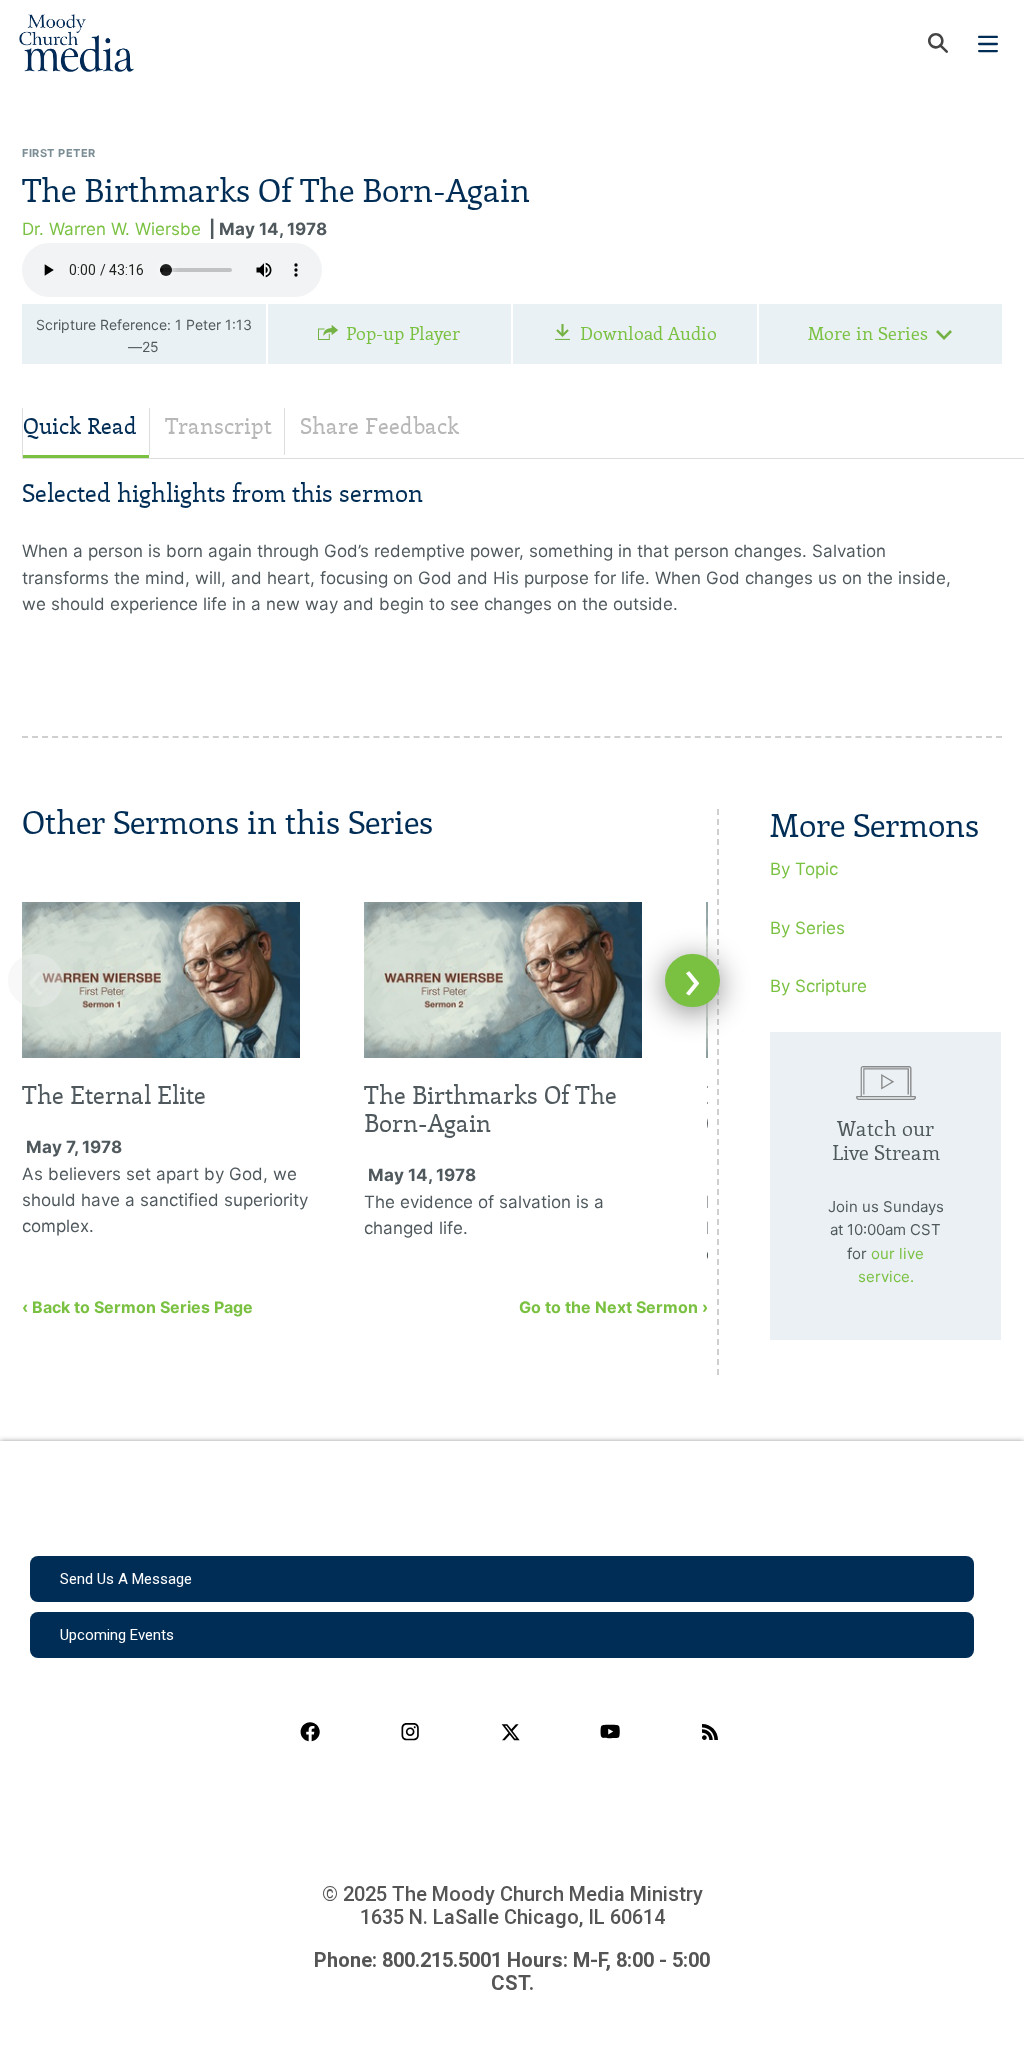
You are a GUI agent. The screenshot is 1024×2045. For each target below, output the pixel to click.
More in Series (868, 334)
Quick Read (80, 426)
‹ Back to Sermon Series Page (137, 1307)
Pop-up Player (403, 334)
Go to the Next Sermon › (613, 1307)
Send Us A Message (126, 1579)
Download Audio (648, 334)
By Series (807, 928)
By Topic (804, 869)
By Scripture (818, 986)
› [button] (692, 980)
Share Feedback (379, 426)
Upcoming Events (117, 1635)
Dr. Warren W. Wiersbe (111, 229)
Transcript (218, 426)
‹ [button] (35, 980)
